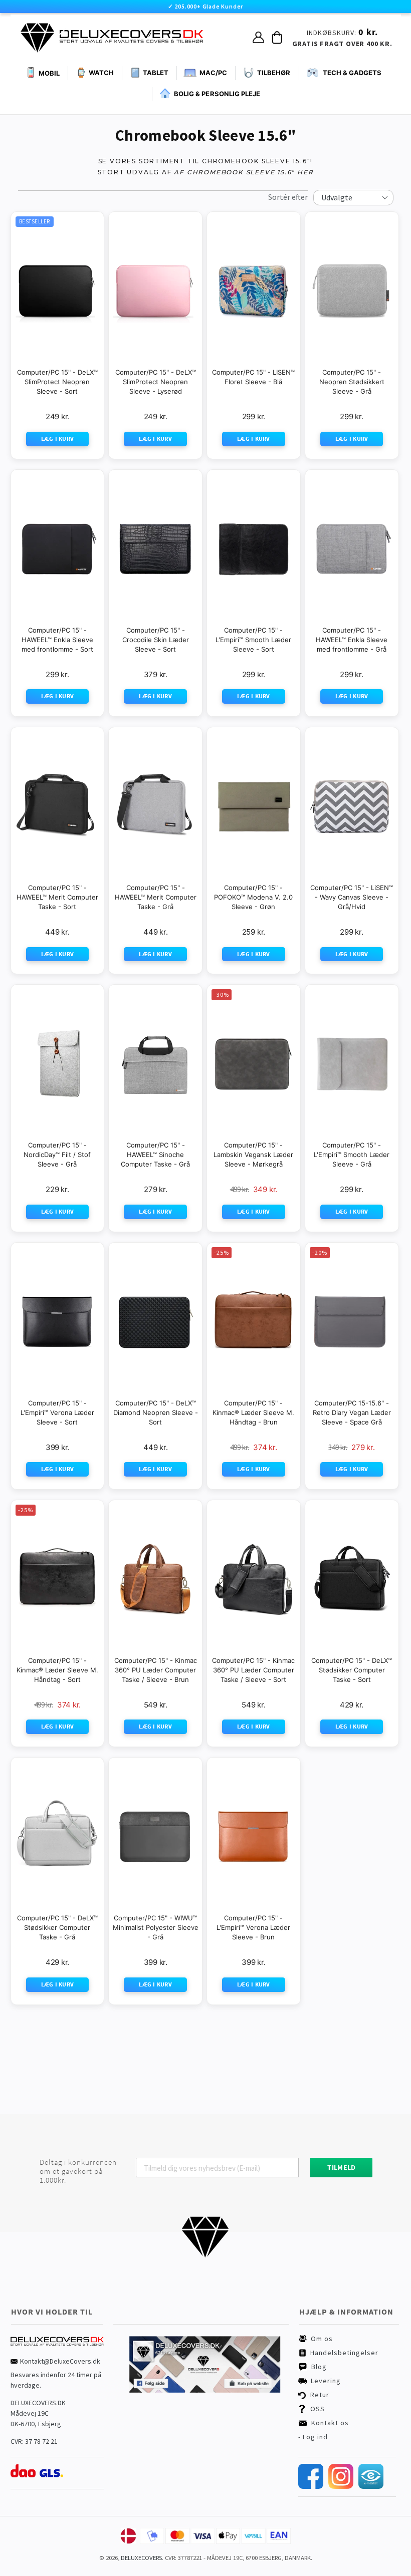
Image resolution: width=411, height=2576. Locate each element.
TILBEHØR (274, 73)
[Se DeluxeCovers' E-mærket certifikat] (371, 2486)
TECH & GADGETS (352, 73)
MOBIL (49, 73)
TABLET (156, 73)
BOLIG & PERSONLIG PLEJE (217, 94)
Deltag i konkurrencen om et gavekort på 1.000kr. (78, 2171)
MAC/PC (213, 73)
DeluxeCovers (141, 2558)
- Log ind (313, 2437)
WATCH (101, 73)
